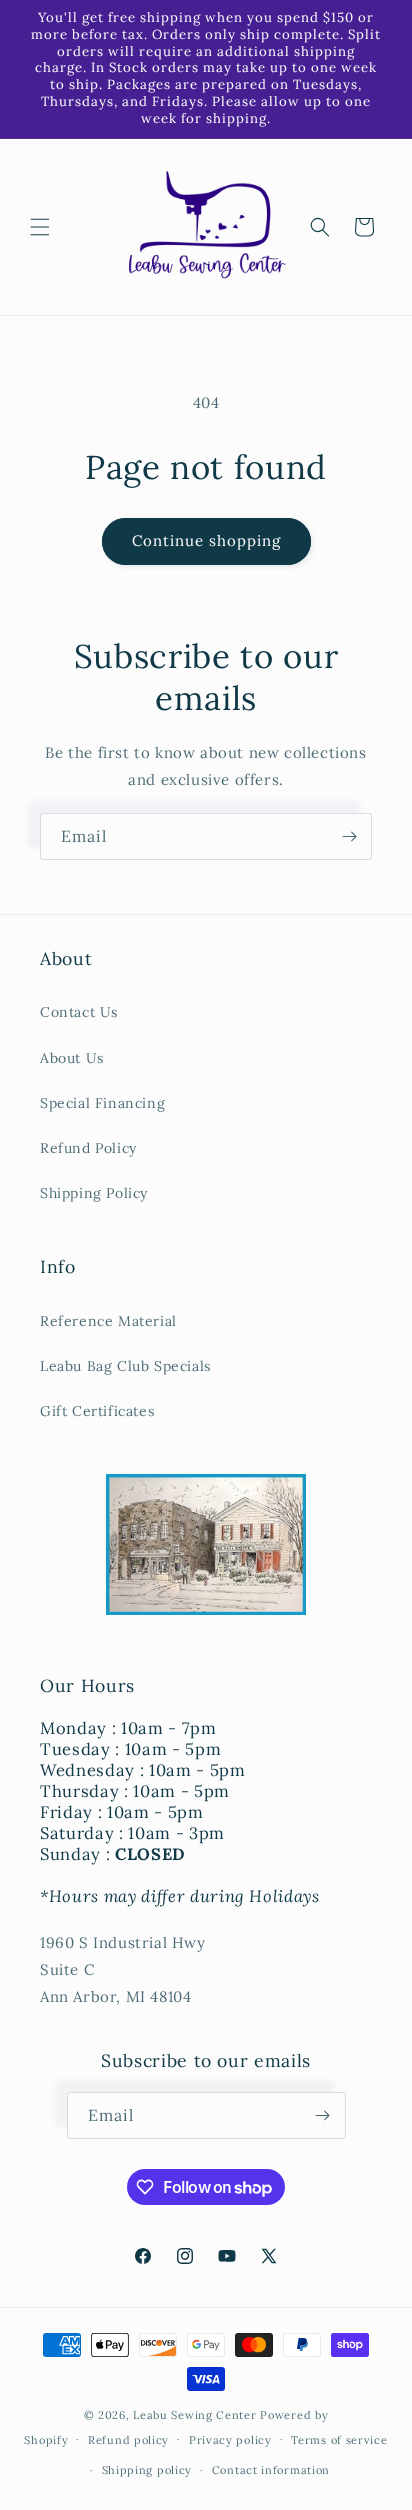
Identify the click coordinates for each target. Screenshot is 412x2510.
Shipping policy (147, 2470)
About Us (72, 1058)
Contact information (271, 2470)
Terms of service (339, 2440)
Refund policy (128, 2440)
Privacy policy (230, 2440)
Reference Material (108, 1321)
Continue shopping (206, 540)
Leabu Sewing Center (194, 2415)
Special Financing (102, 1103)
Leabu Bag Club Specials (125, 1366)
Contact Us (79, 1012)
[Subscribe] (349, 836)
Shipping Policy (94, 1193)
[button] (40, 227)
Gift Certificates (97, 1411)
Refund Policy (88, 1148)
